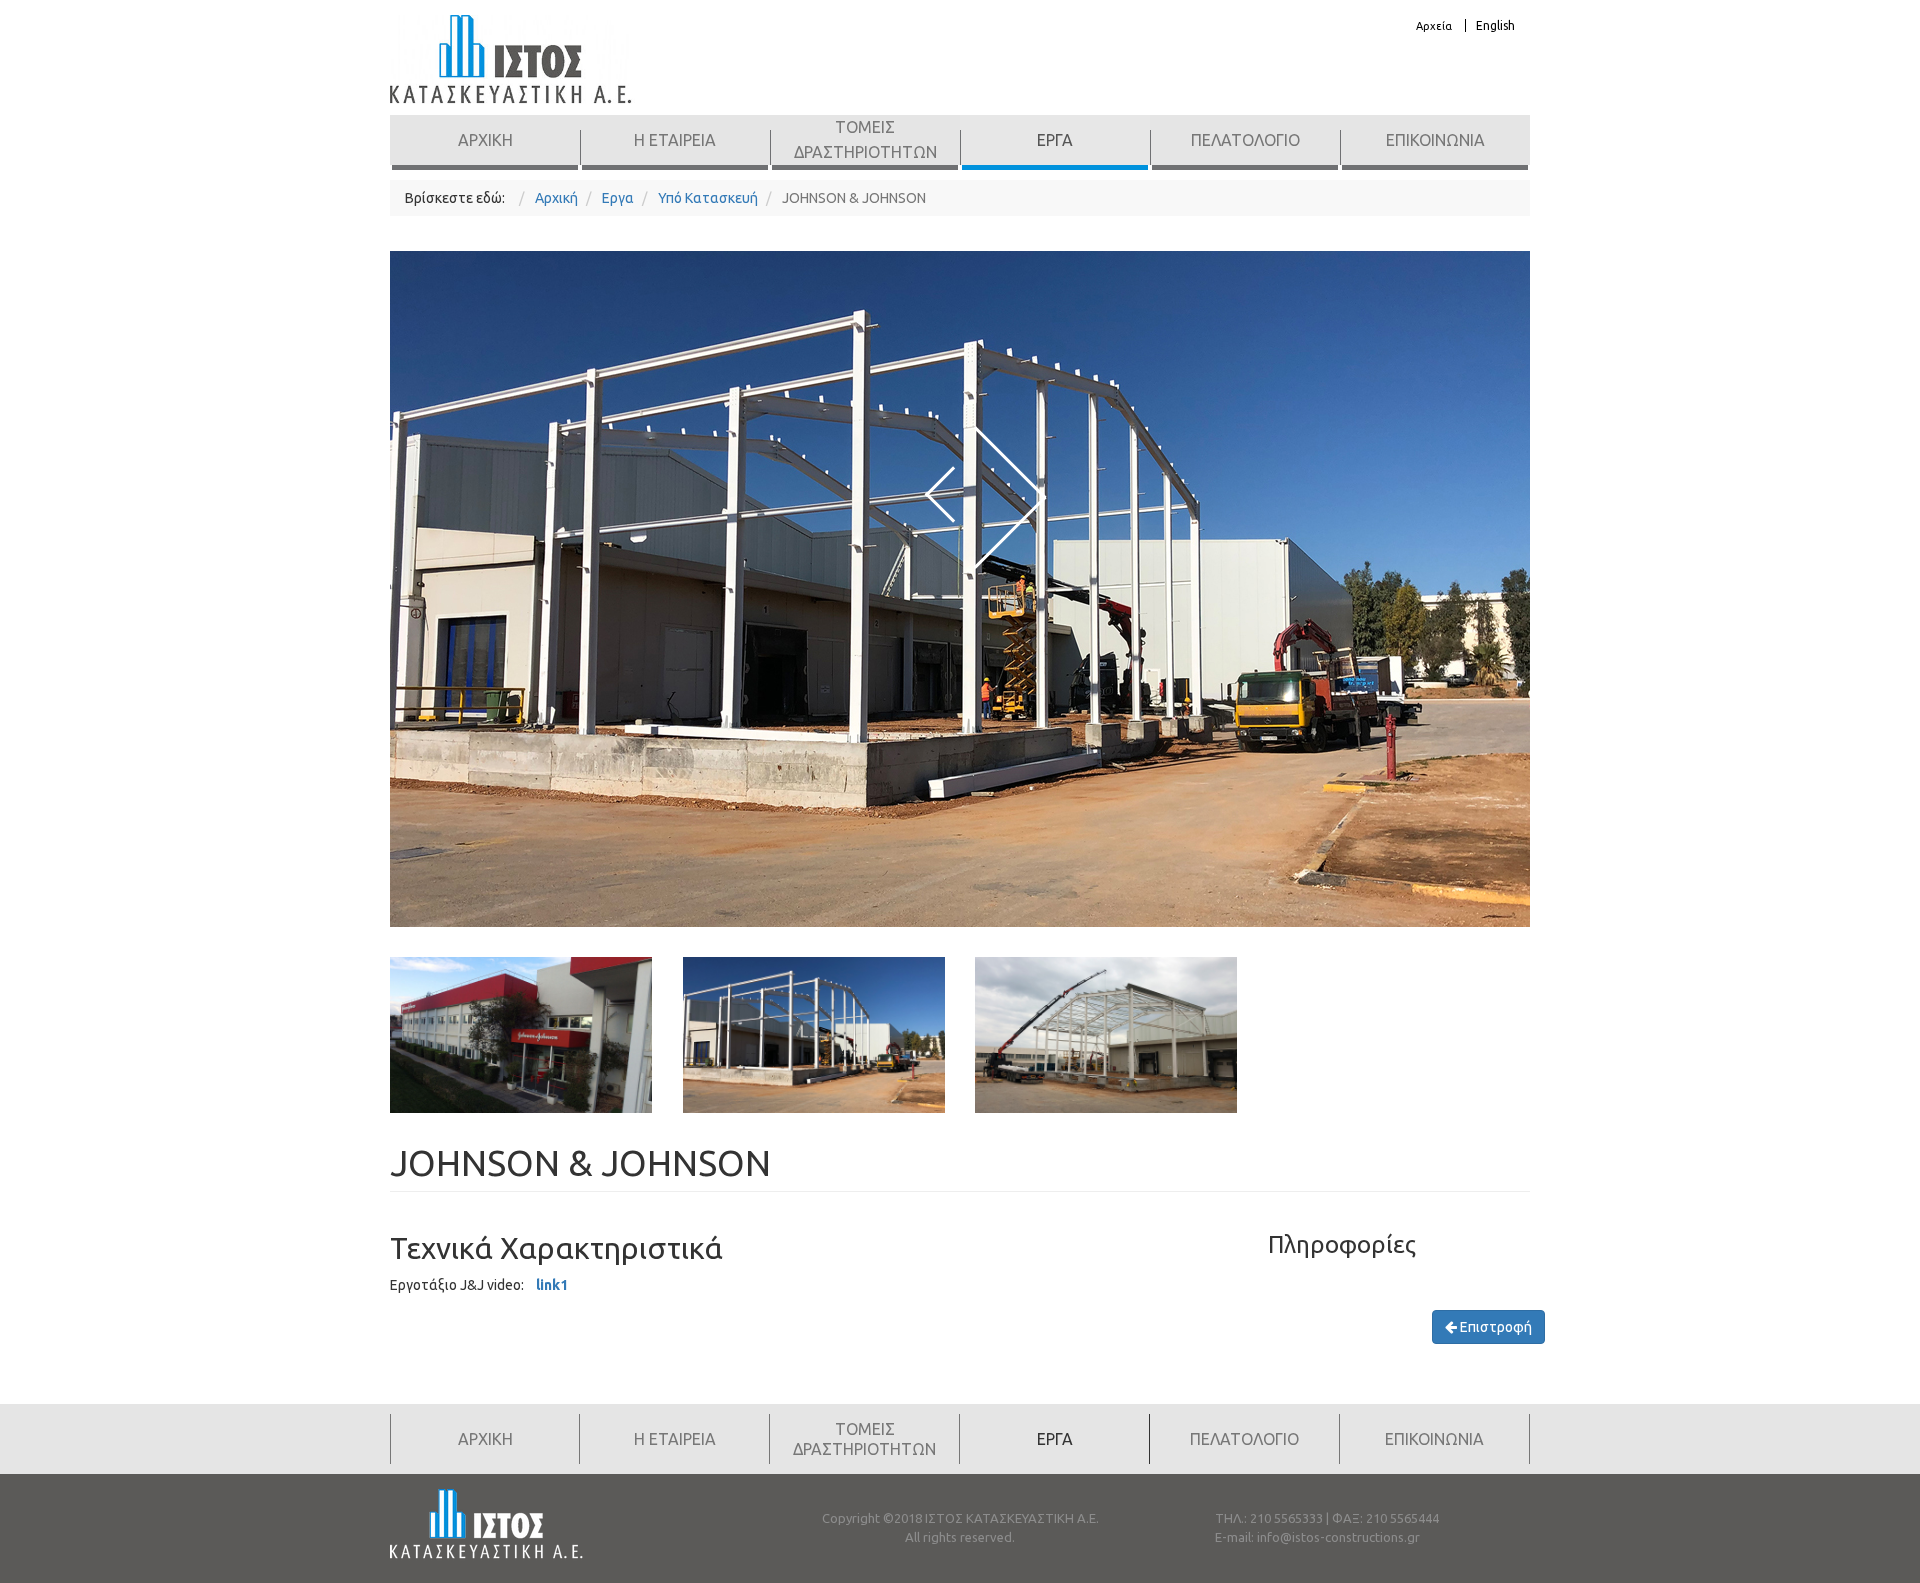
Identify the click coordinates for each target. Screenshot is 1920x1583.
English (1495, 25)
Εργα (1055, 140)
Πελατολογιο (1245, 140)
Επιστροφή (1494, 1327)
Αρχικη (485, 140)
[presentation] (940, 492)
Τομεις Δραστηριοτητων (865, 139)
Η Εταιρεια (675, 140)
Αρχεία (1434, 26)
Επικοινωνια (1435, 140)
